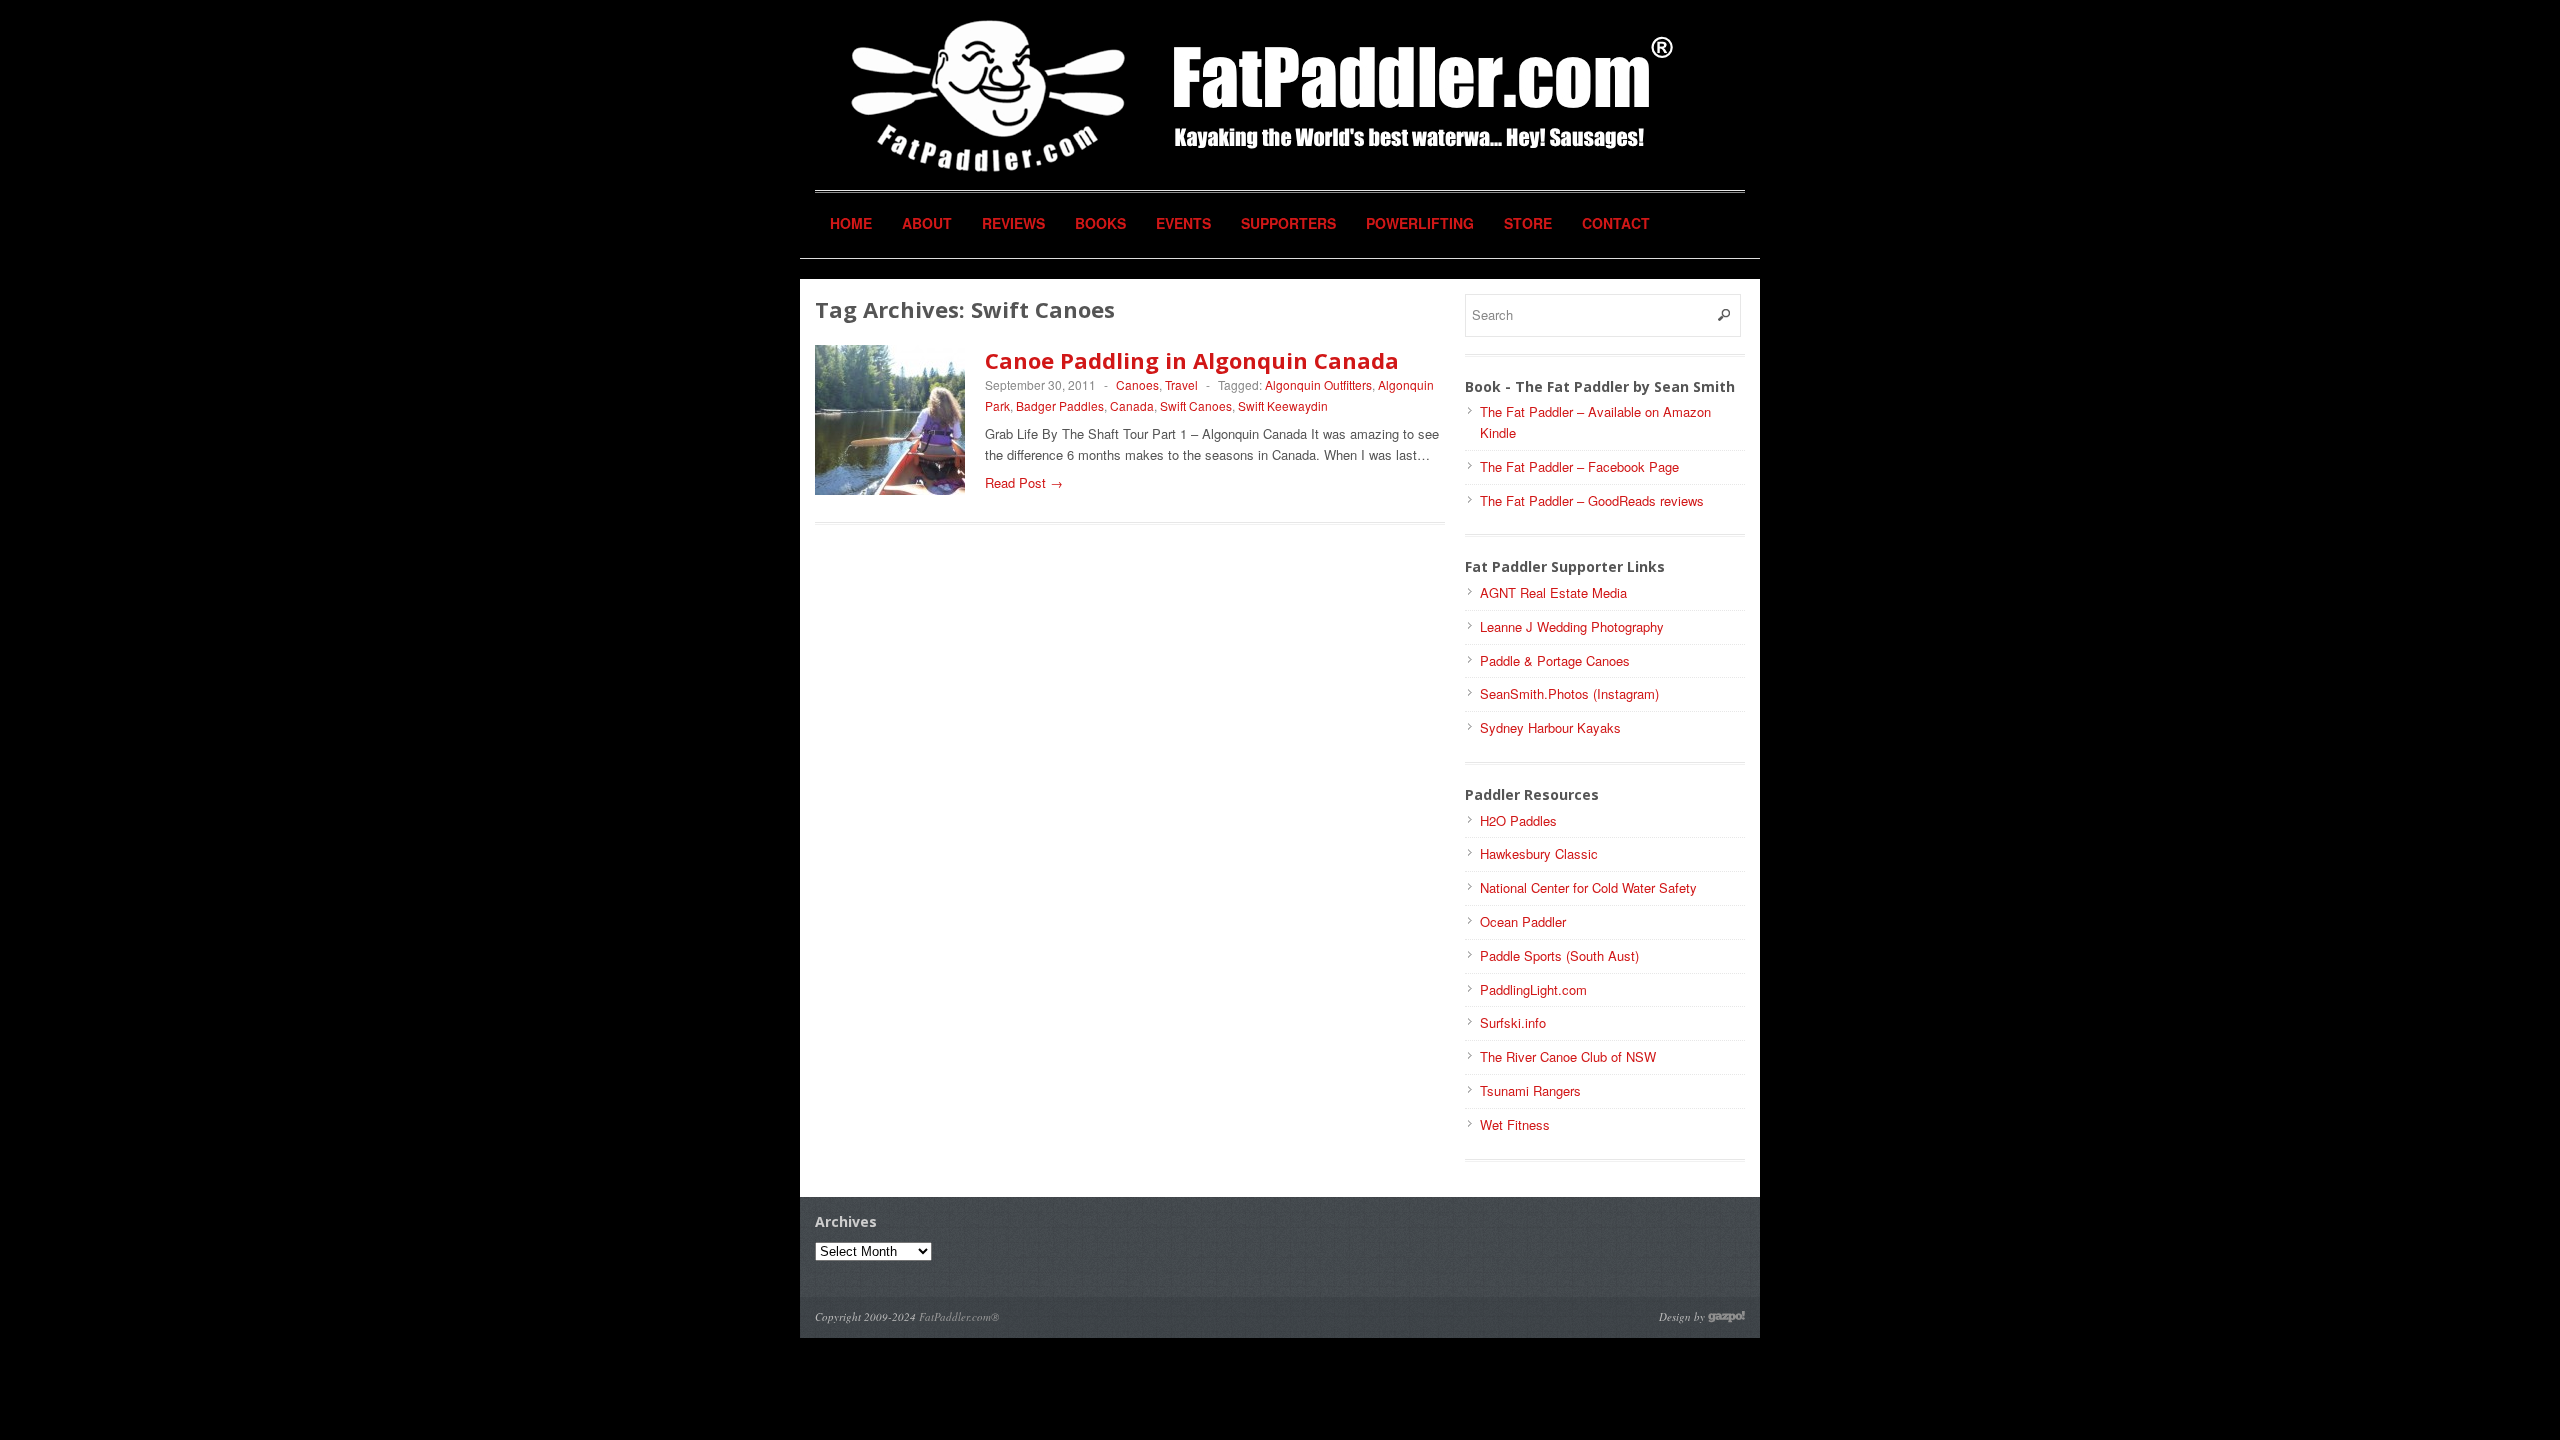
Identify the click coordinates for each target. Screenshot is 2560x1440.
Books (1100, 223)
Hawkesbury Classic (1539, 853)
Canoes (1137, 384)
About (927, 223)
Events (1183, 223)
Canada (1132, 405)
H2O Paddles (1518, 820)
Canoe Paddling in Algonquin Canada (1192, 360)
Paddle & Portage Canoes (1555, 660)
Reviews (1013, 223)
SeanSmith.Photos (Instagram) (1569, 693)
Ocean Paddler (1523, 921)
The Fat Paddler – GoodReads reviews (1592, 500)
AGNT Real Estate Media (1553, 592)
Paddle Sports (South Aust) (1559, 955)
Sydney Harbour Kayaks (1550, 727)
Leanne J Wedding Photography (1572, 626)
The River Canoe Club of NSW (1568, 1056)
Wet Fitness (1515, 1124)
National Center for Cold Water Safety (1588, 887)
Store (1528, 223)
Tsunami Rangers (1530, 1090)
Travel (1181, 384)
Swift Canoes (1196, 405)
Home (851, 223)
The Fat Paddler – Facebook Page (1579, 466)
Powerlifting (1420, 223)
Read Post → (1024, 482)
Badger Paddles (1060, 405)
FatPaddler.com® (959, 1316)
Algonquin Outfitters (1318, 384)
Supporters (1288, 223)
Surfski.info (1513, 1022)
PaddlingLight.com (1533, 989)
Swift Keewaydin (1283, 405)
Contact (1616, 223)
